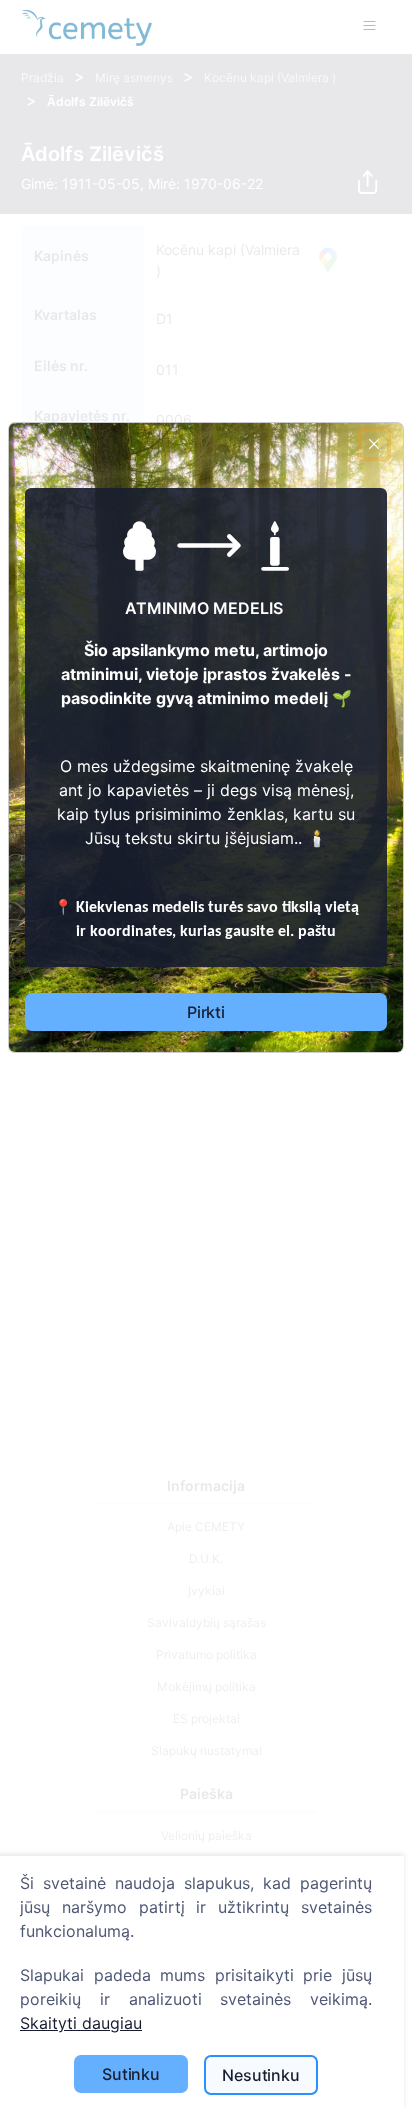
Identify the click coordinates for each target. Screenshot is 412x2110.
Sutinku (131, 2074)
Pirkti (206, 1012)
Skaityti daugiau (81, 2023)
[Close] (374, 444)
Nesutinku (261, 2075)
